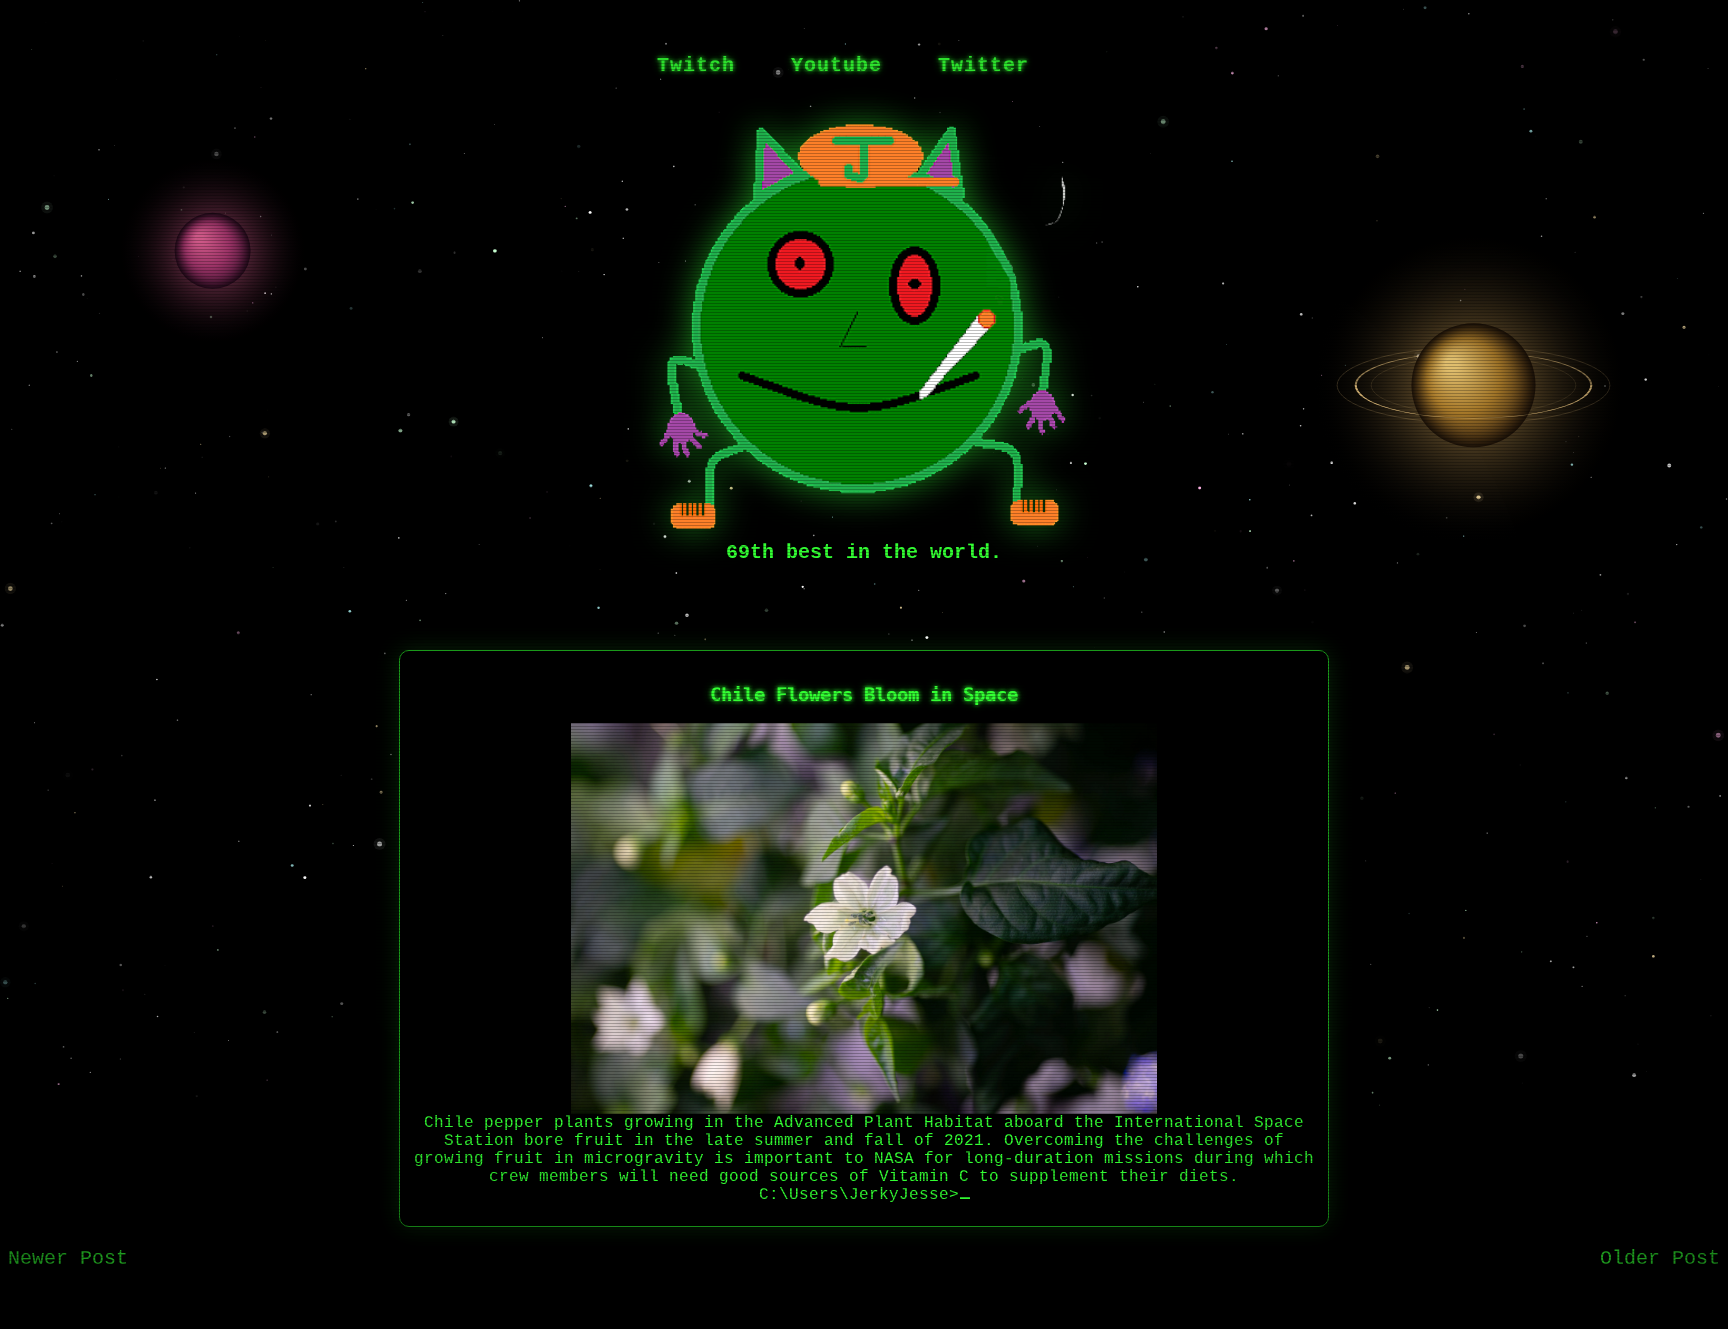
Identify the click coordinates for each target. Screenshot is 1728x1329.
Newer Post (68, 1258)
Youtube (836, 65)
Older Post (1660, 1258)
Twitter (983, 65)
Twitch (696, 65)
